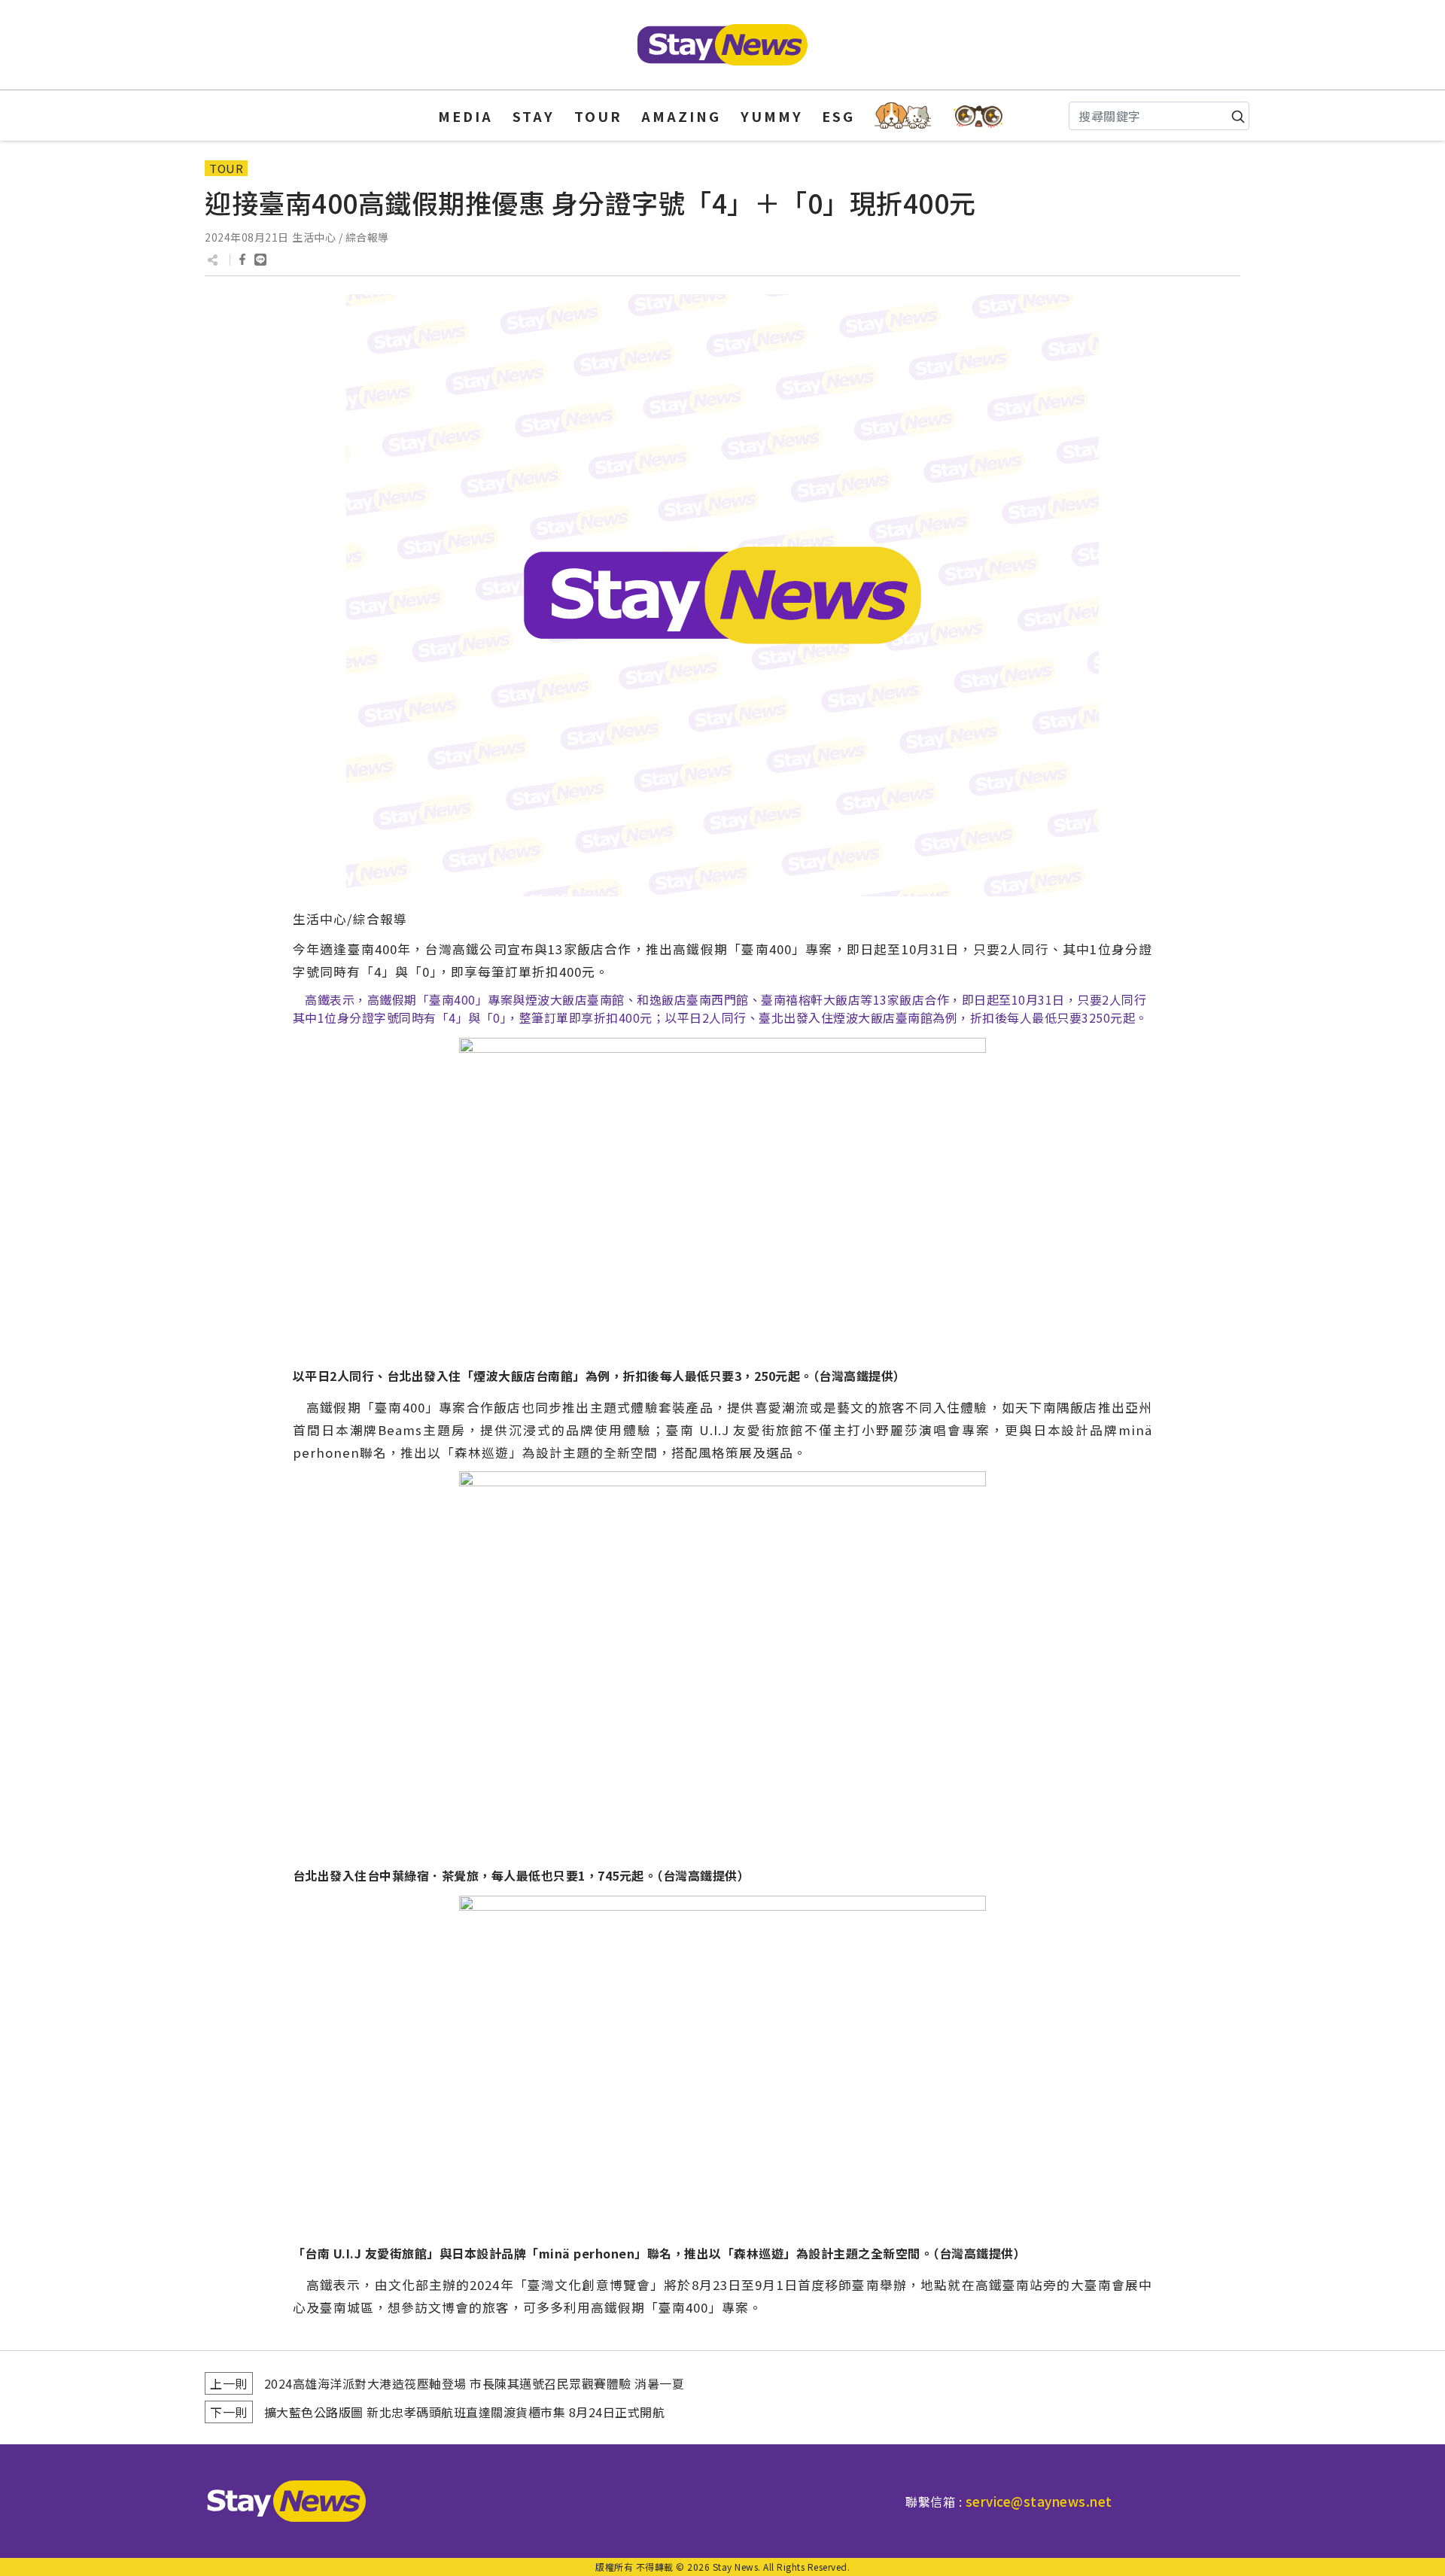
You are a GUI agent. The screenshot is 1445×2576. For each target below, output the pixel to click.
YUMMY (772, 116)
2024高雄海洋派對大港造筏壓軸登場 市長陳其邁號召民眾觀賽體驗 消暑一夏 (475, 2383)
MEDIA (465, 116)
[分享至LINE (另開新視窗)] (260, 260)
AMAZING (681, 116)
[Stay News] (281, 2501)
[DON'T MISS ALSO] (979, 116)
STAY (534, 116)
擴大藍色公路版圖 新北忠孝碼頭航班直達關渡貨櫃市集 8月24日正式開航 (465, 2412)
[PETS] (903, 116)
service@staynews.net (1039, 2501)
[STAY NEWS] (722, 45)
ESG (838, 116)
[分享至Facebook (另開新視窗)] (242, 260)
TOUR (598, 116)
